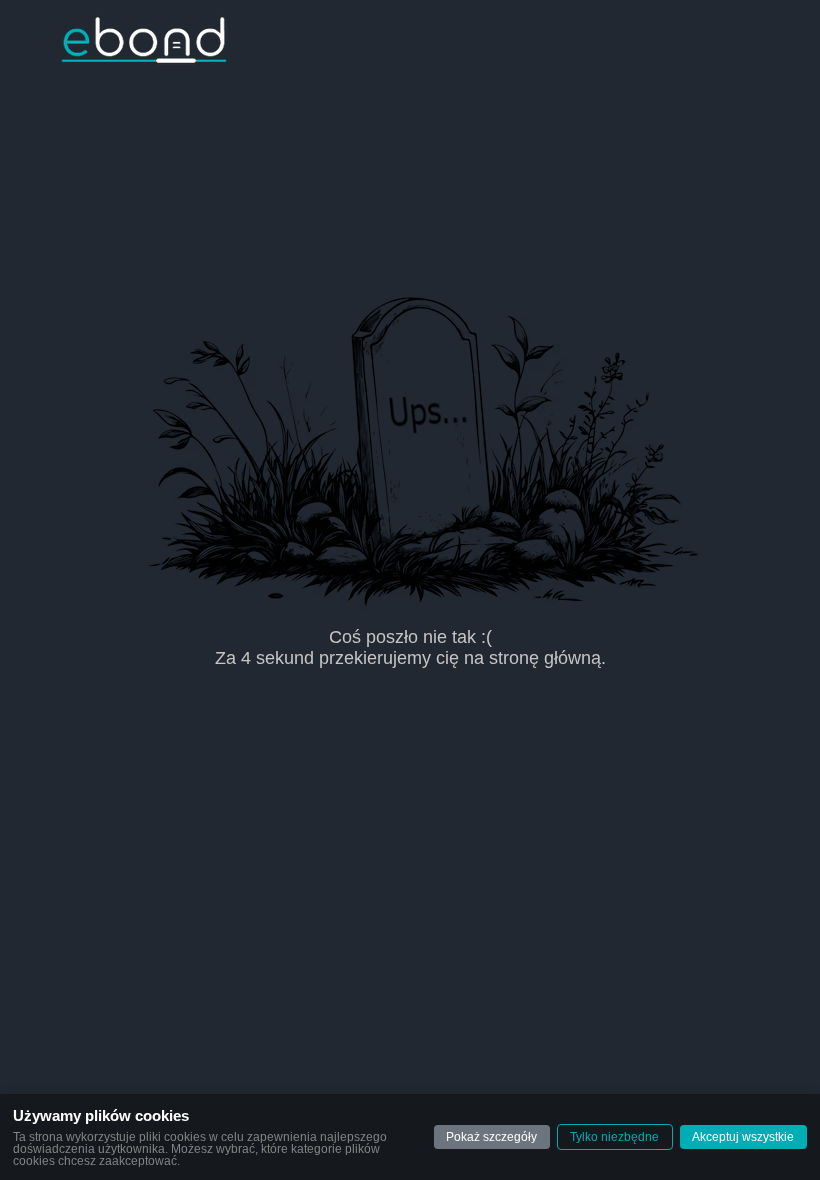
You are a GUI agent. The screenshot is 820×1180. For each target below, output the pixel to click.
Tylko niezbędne (614, 1137)
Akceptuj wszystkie (743, 1137)
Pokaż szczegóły (491, 1137)
